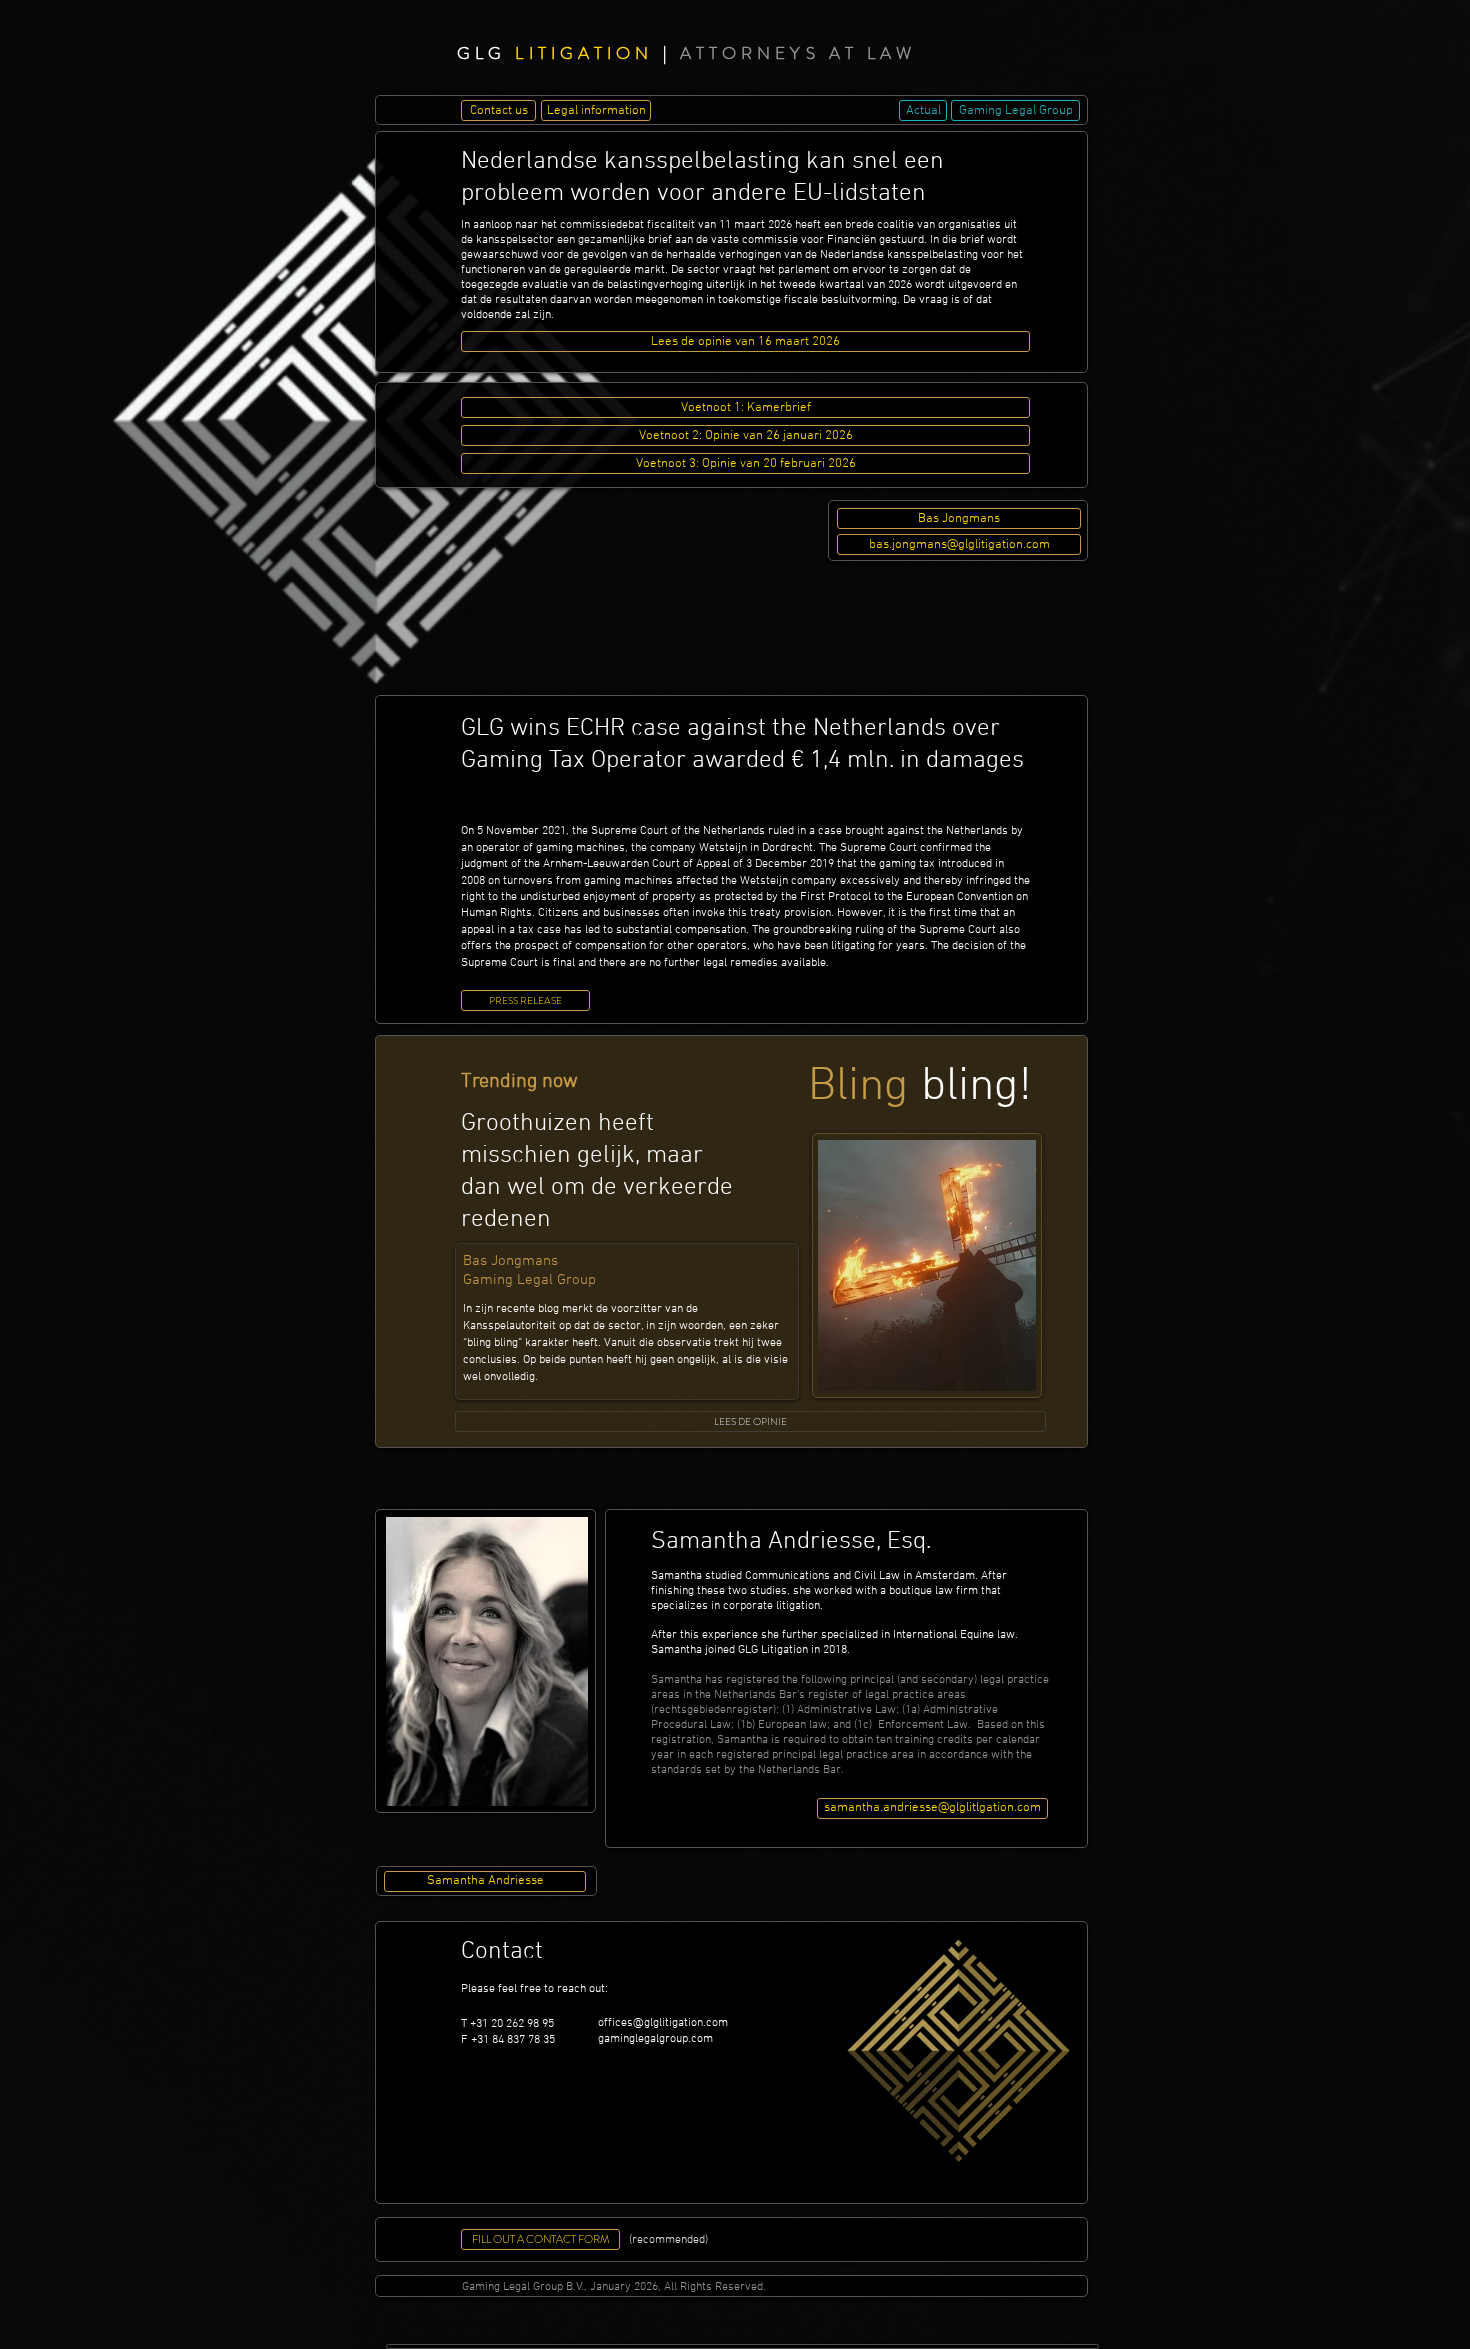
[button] (959, 518)
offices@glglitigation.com (663, 2023)
